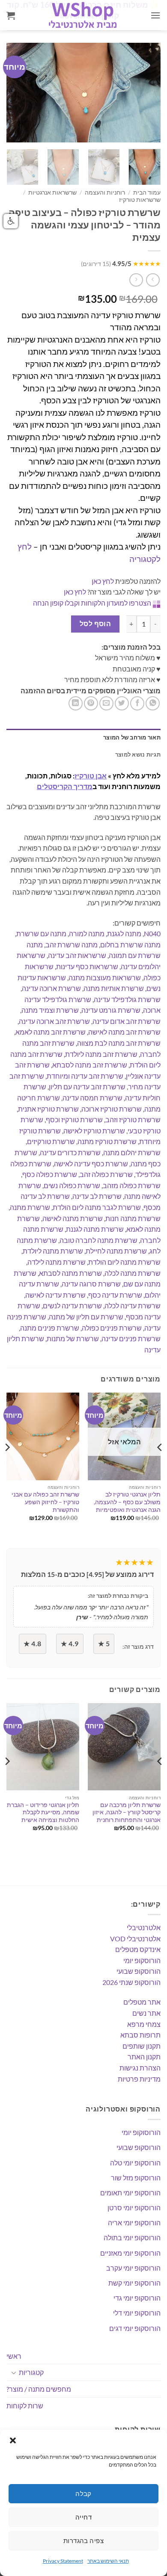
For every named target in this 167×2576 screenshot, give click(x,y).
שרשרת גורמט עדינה (111, 1010)
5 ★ (104, 1644)
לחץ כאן (103, 581)
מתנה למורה (87, 933)
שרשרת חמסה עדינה (92, 1098)
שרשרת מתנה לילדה (57, 1262)
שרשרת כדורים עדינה (70, 1152)
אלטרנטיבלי (144, 1927)
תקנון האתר (144, 2057)
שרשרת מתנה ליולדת (53, 1251)
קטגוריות (31, 2372)
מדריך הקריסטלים (65, 786)
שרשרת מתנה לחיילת (116, 1251)
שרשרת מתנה (30, 1207)
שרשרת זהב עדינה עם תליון (87, 1087)
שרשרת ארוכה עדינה (51, 988)
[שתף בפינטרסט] (91, 703)
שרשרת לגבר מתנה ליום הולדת (97, 1207)
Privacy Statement (63, 2561)
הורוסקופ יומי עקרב (133, 2268)
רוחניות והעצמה (105, 192)
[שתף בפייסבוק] (137, 703)
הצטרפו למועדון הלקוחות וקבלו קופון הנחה (92, 603)
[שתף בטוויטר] (122, 703)
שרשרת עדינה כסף (115, 1295)
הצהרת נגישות (140, 2068)
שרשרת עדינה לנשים (72, 1306)
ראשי (14, 2356)
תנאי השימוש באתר (108, 2561)
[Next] (147, 93)
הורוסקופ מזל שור (136, 2178)
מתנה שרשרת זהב (72, 945)
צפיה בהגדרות (83, 2541)
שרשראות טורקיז (140, 200)
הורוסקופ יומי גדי (137, 2298)
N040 (152, 933)
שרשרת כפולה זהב (106, 1174)
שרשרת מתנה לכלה (133, 1273)
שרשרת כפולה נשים (72, 1185)
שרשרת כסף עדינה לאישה (91, 1164)
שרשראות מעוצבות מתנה (105, 977)
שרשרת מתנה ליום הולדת (124, 1262)
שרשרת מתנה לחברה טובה (98, 1240)
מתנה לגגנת (124, 933)
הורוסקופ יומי (142, 1960)
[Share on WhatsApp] (153, 703)
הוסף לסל (95, 624)
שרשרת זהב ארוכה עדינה (54, 1021)
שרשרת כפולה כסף (50, 1174)
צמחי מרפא (144, 2024)
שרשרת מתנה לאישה (73, 1218)
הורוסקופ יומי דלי (137, 2313)
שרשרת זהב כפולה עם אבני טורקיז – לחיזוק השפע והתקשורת (45, 1502)
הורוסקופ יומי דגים (135, 2328)
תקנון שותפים (142, 2046)
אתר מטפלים (142, 2002)
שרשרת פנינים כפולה (112, 1328)
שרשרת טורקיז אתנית (48, 1109)
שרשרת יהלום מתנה (132, 1152)
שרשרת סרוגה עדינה (91, 1284)
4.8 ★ (32, 1644)
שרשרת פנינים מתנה (50, 1328)
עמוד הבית (147, 192)
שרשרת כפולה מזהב (132, 1185)
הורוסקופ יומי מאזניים (130, 2253)
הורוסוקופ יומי (141, 2132)
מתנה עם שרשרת (41, 933)
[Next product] (153, 280)
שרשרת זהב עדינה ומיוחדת (85, 1076)
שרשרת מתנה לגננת (95, 1229)
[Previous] (20, 93)
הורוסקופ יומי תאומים (130, 2193)
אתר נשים (146, 2013)
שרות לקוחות (25, 2406)
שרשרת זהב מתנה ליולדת (101, 1054)
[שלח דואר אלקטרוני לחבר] (106, 703)
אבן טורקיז (91, 776)
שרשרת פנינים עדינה (131, 1338)
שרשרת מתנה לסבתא (70, 1273)
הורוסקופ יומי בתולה (132, 2237)
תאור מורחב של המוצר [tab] (132, 737)
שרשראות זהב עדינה (77, 955)
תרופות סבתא (140, 2035)
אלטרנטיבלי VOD (135, 1939)
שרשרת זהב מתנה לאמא (51, 1032)
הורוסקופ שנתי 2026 (131, 1982)
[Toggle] (14, 2372)
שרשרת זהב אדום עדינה (127, 1021)
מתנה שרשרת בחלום (130, 945)
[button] (13, 2440)
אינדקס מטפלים (138, 1949)
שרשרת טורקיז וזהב (133, 1119)
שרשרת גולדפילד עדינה (127, 999)
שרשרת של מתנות (73, 1338)
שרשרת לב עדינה (97, 1196)
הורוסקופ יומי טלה (135, 2163)
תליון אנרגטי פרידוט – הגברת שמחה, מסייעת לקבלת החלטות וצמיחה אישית (43, 1812)
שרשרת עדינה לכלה (133, 1306)
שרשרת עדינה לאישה (55, 1295)
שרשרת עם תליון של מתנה (86, 1317)
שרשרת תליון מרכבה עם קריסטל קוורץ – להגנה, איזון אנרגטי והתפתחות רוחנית (127, 1812)
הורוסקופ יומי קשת (134, 2283)
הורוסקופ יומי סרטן (134, 2208)
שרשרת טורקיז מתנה (107, 1141)
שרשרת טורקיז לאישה (94, 1131)
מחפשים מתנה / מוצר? (39, 2389)
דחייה (83, 2517)
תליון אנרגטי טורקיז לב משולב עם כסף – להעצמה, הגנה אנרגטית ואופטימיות (127, 1502)
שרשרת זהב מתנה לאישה (124, 1032)
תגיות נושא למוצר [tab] (138, 754)
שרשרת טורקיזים (51, 1141)
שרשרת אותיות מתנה (114, 988)
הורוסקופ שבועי (139, 1971)
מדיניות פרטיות (139, 2079)
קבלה (83, 2493)
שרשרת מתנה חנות (133, 1218)
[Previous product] (136, 280)
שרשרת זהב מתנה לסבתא (90, 1065)
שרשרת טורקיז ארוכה (112, 1109)
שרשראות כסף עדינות (87, 966)
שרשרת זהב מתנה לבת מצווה (119, 1043)
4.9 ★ (70, 1644)
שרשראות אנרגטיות (52, 192)
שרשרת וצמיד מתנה (50, 1010)
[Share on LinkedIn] (76, 703)
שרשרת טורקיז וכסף (74, 1119)
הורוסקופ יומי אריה (134, 2223)
